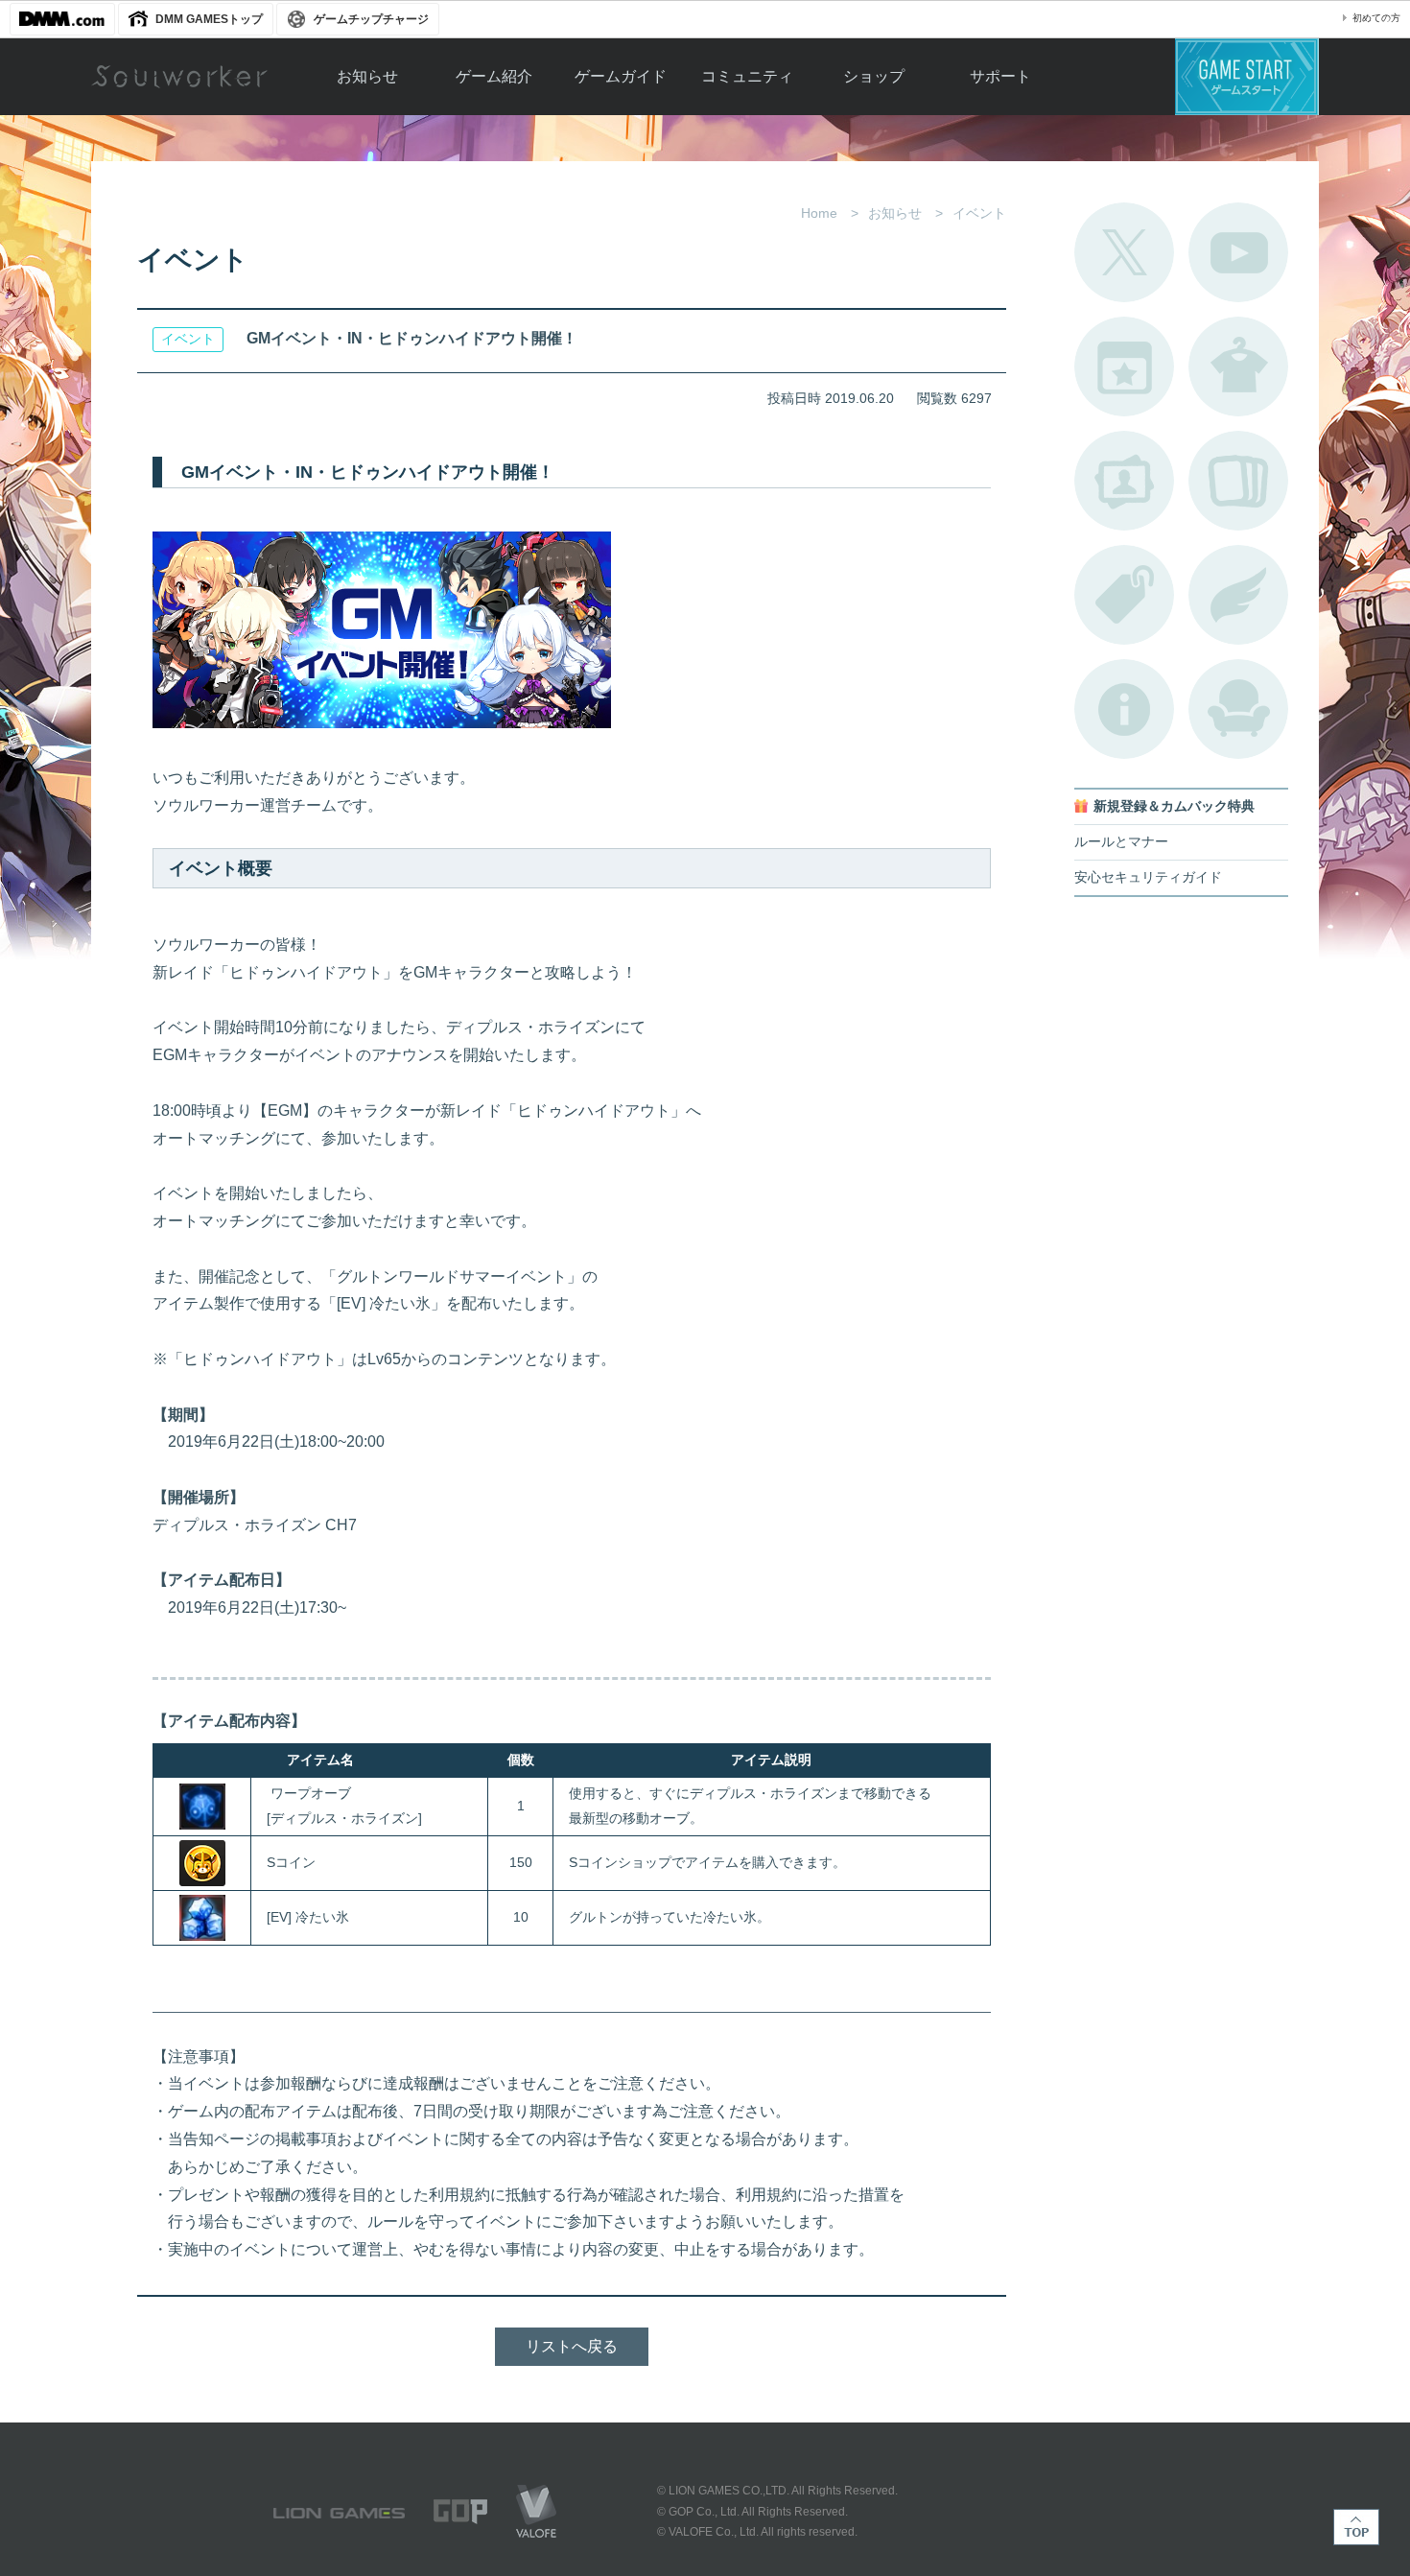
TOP (1356, 2527)
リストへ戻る (572, 2346)
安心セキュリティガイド (1148, 877)
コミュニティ (747, 76)
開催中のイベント (1124, 366)
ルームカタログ (1238, 709)
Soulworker (179, 77)
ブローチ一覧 (1238, 595)
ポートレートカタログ (1124, 481)
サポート (1000, 76)
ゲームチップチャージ (371, 19)
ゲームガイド (621, 76)
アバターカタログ (1238, 366)
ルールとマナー (1121, 842)
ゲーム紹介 (494, 76)
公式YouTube (1238, 252)
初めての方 (1376, 18)
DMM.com (62, 19)
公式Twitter (1124, 252)
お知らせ (367, 76)
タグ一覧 (1124, 595)
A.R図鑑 (1238, 481)
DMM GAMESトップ (209, 19)
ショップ (874, 76)
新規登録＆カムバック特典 (1174, 806)
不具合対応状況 (1124, 709)
